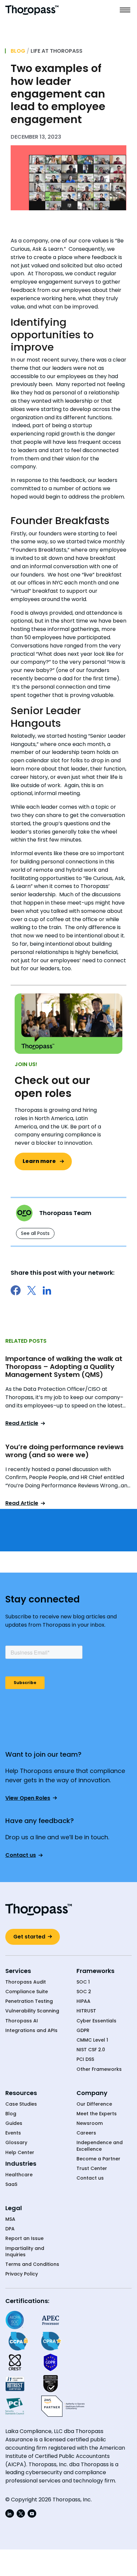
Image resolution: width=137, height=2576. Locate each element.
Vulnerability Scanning (32, 2011)
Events (13, 2133)
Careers (86, 2133)
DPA (10, 2229)
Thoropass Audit (26, 1982)
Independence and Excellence (100, 2146)
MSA (10, 2219)
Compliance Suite (27, 1992)
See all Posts (35, 1233)
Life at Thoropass (57, 51)
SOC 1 (83, 1982)
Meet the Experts (97, 2114)
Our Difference (94, 2104)
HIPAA (83, 2001)
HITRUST (86, 2011)
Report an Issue (24, 2238)
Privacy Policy (22, 2274)
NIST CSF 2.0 (91, 2050)
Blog (18, 51)
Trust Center (92, 2169)
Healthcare (19, 2175)
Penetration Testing (29, 2001)
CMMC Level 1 (92, 2040)
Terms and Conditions (32, 2264)
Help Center (20, 2153)
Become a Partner (98, 2159)
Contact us (90, 2178)
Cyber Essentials (96, 2021)
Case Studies (21, 2104)
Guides (14, 2123)
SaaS (11, 2184)
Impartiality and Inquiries (25, 2252)
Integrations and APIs (31, 2031)
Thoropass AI (22, 2021)
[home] (32, 10)
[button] (125, 10)
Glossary (16, 2143)
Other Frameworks (99, 2069)
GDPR (83, 2031)
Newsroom (90, 2123)
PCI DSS (85, 2059)
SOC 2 (84, 1992)
